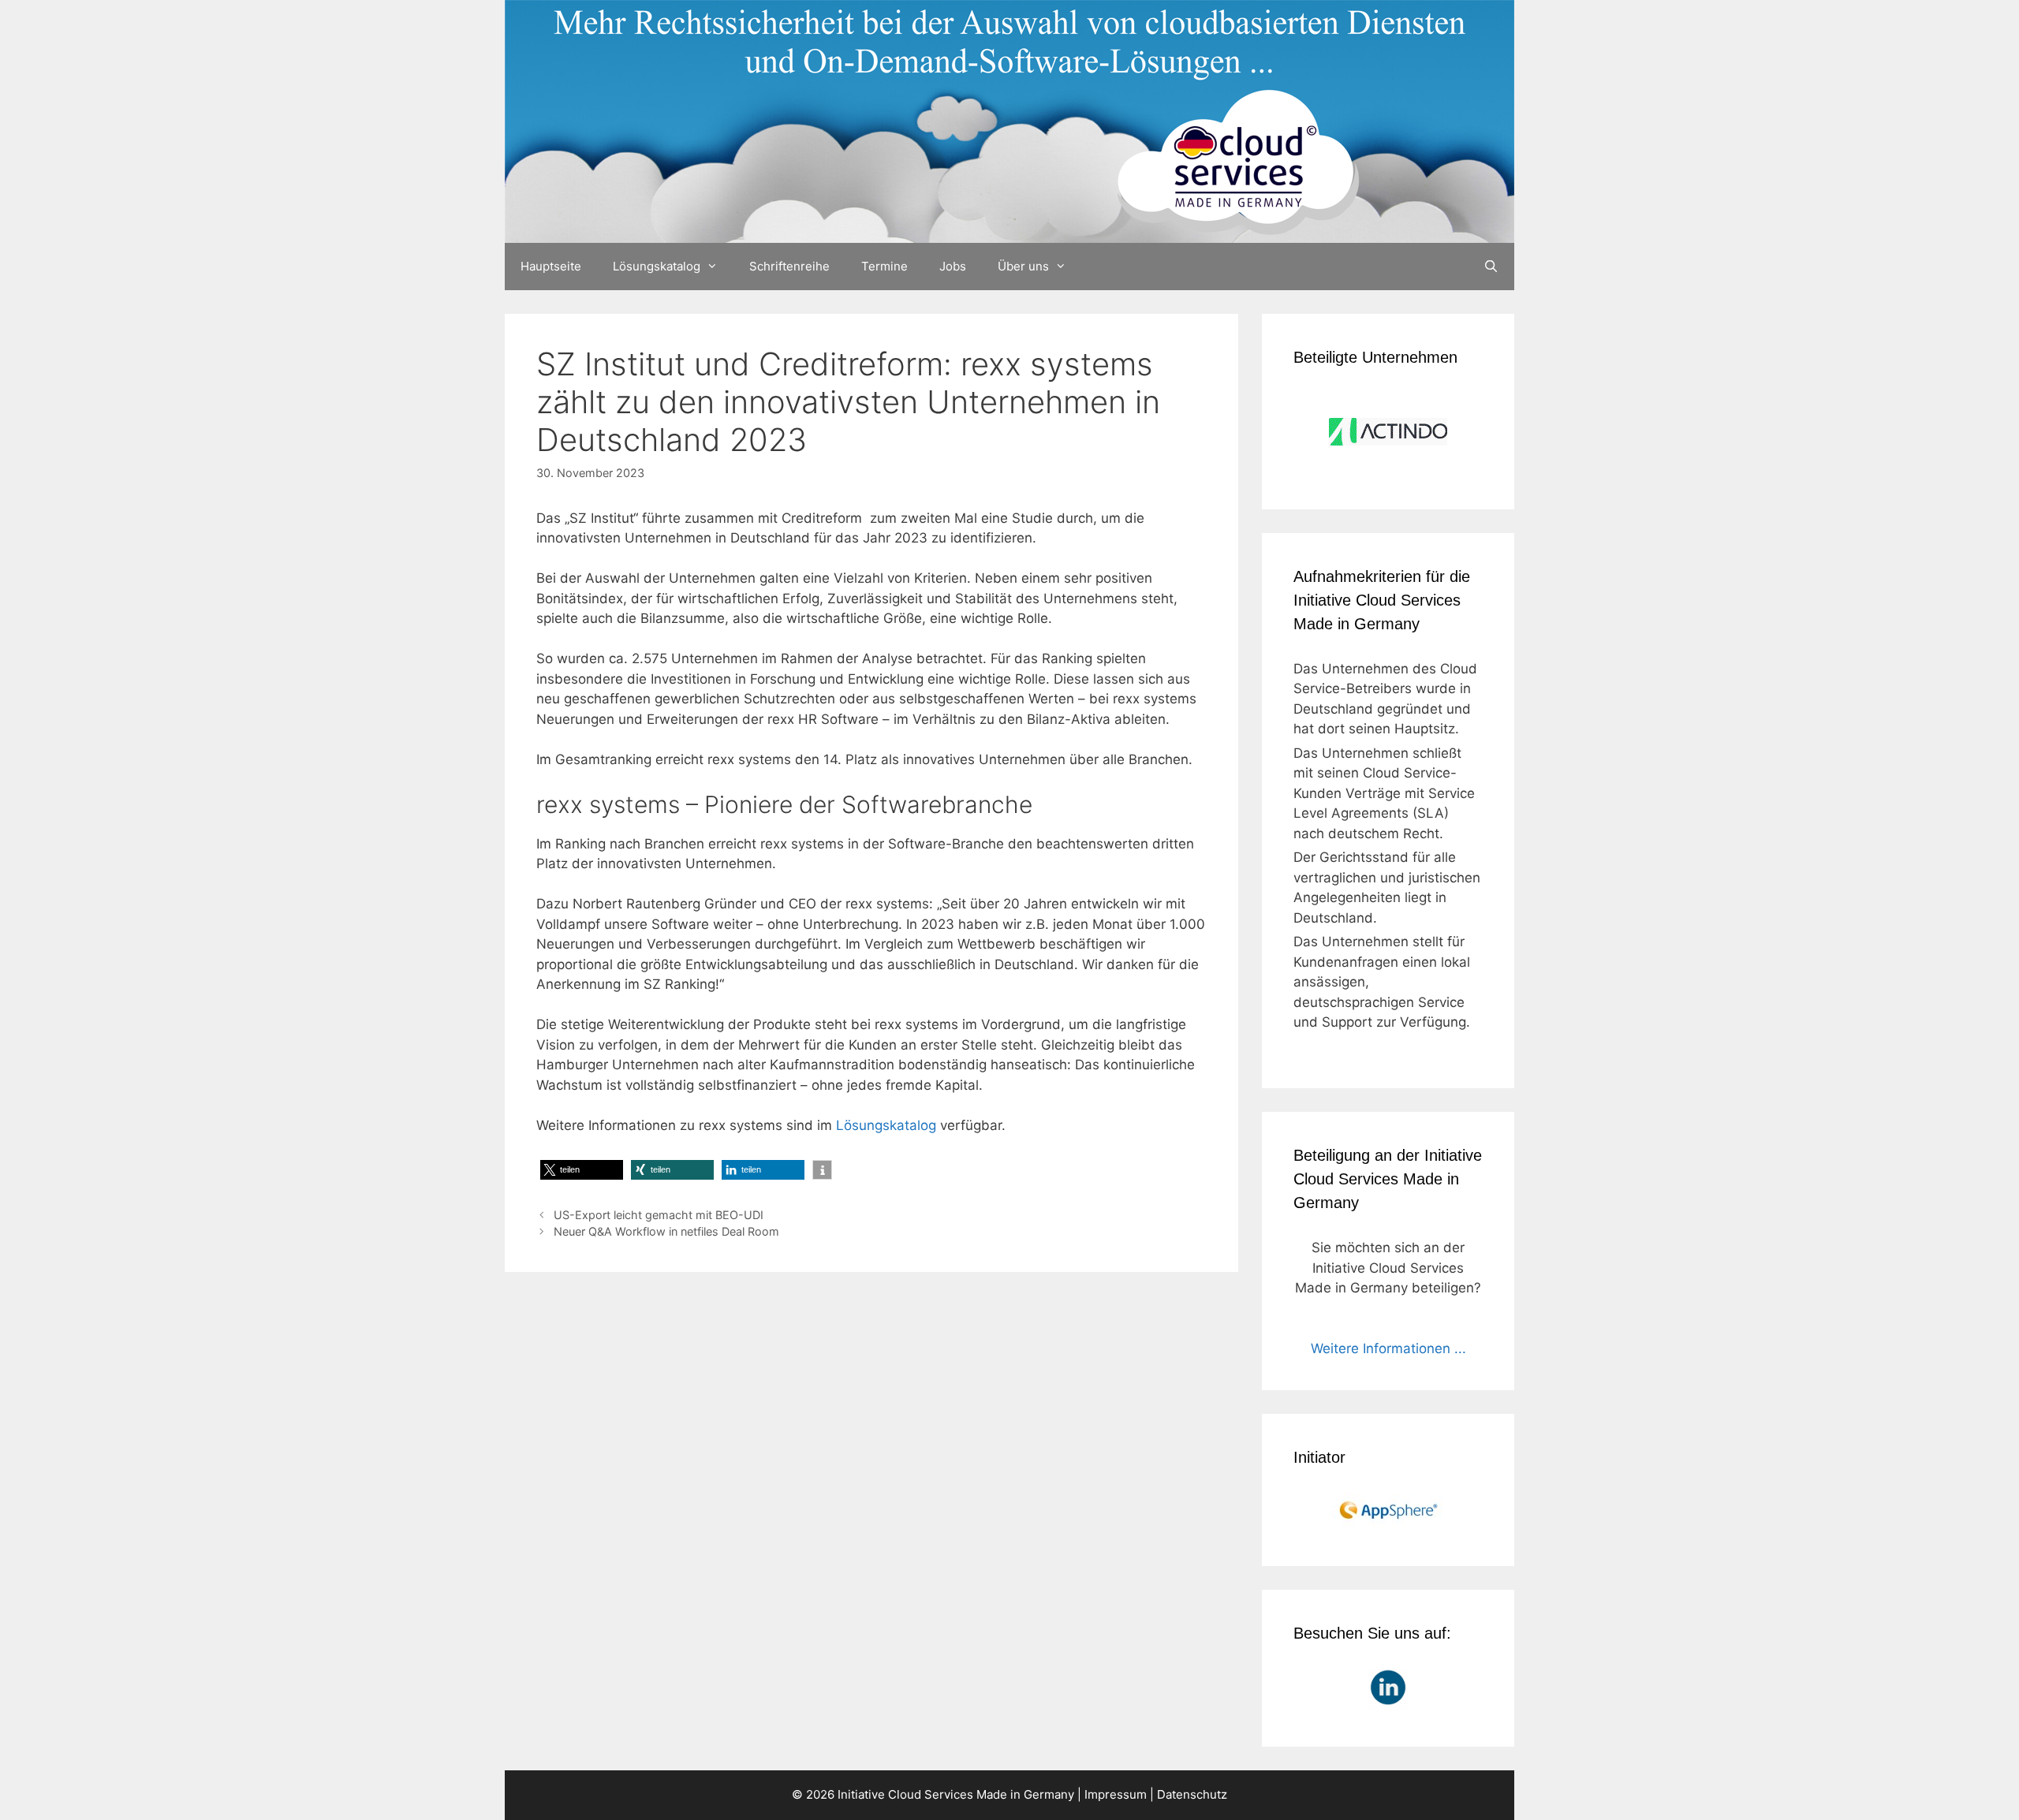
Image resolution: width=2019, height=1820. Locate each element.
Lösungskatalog (657, 266)
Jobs (953, 266)
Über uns (1023, 266)
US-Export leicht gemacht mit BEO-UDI (659, 1215)
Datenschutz (1192, 1794)
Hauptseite (551, 266)
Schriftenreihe (789, 266)
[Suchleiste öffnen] (1491, 267)
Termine (884, 266)
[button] (582, 1170)
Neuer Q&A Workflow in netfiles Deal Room (666, 1231)
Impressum (1116, 1794)
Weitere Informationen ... (1388, 1348)
